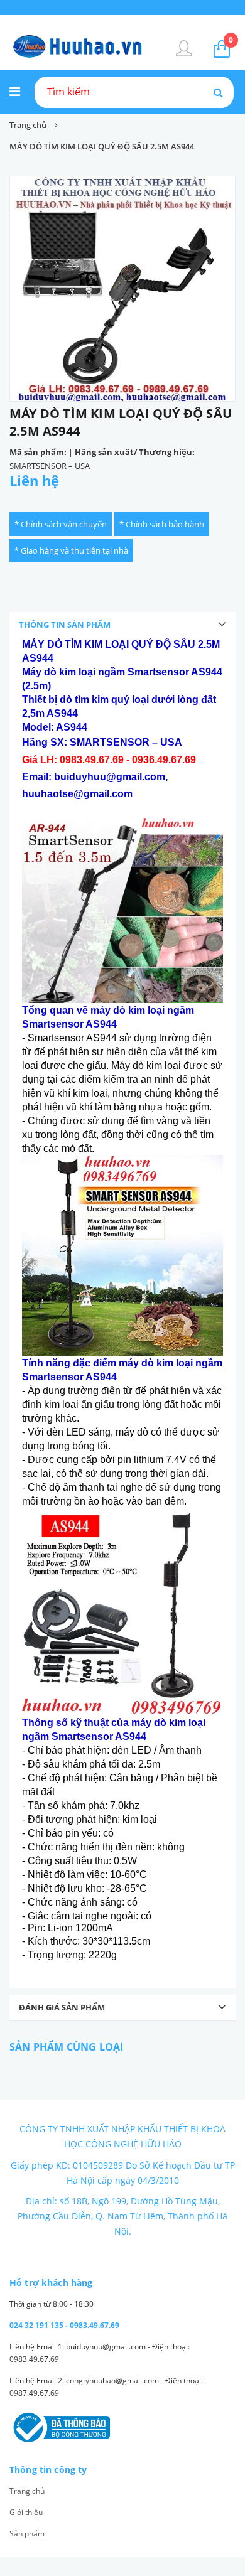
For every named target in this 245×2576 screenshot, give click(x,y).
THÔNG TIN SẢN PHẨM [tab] (65, 625)
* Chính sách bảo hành (162, 524)
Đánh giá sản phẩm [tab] (62, 2007)
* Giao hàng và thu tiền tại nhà (71, 550)
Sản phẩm (27, 2534)
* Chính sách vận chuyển (61, 524)
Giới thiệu (26, 2512)
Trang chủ (27, 2491)
